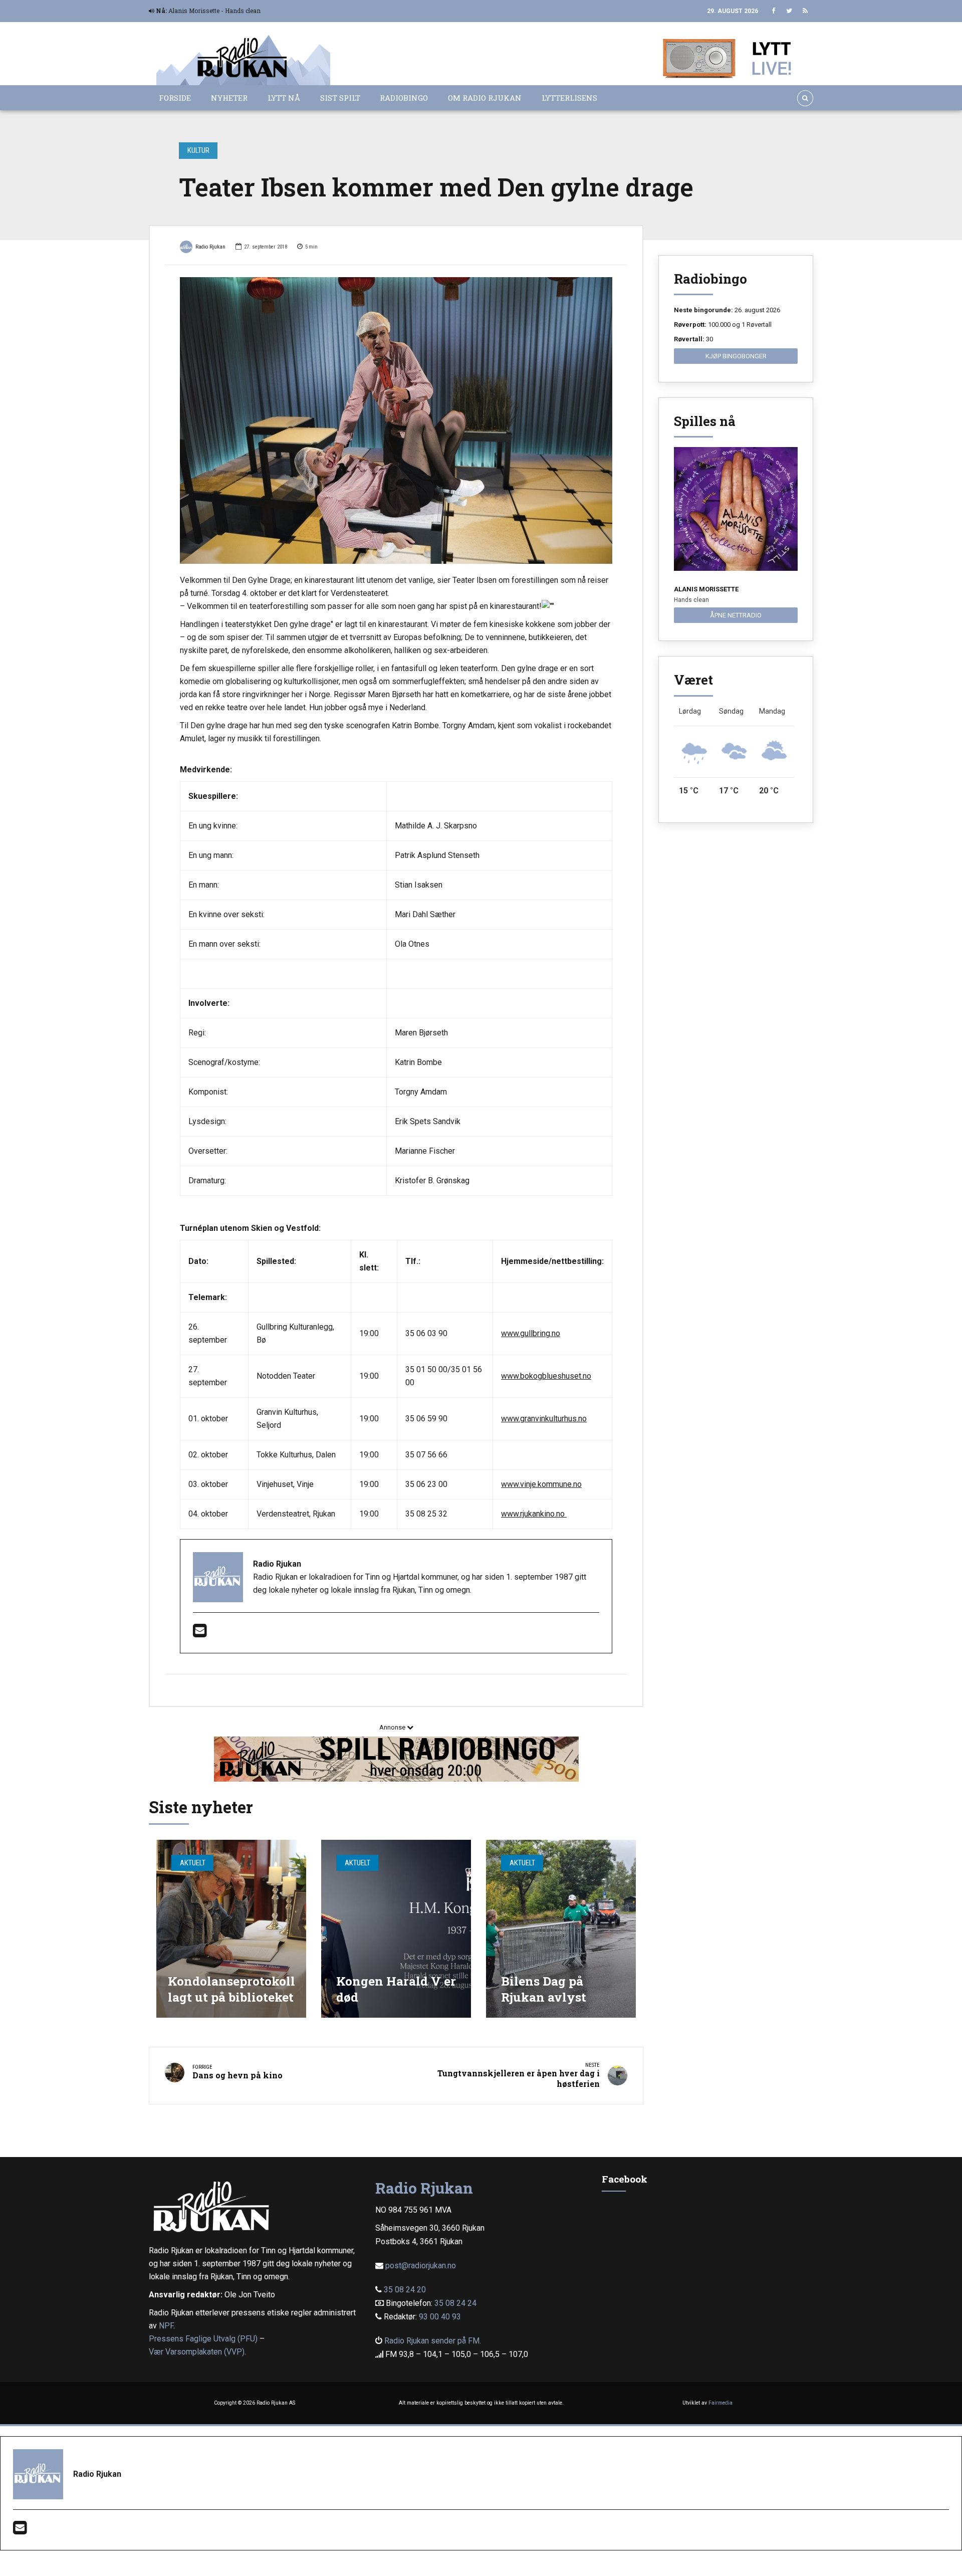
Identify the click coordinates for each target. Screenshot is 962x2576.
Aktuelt (193, 1863)
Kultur (198, 150)
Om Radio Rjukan (485, 98)
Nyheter (229, 98)
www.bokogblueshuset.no (546, 1376)
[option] (396, 420)
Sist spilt (340, 98)
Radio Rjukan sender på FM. (433, 2341)
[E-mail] (200, 1634)
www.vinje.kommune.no (541, 1484)
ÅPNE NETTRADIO (736, 615)
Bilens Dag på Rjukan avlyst (544, 1989)
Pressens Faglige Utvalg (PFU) (203, 2339)
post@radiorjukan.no (421, 2266)
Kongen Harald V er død (396, 1989)
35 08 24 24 (455, 2303)
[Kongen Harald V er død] (396, 1929)
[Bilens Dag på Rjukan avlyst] (561, 1929)
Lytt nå (284, 98)
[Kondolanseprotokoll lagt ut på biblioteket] (231, 1929)
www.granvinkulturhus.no (544, 1419)
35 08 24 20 (405, 2290)
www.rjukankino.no (534, 1514)
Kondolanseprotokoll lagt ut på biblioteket (231, 1989)
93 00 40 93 (440, 2317)
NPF (166, 2326)
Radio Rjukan (210, 247)
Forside (175, 98)
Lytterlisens (569, 98)
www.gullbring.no (531, 1333)
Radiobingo (404, 98)
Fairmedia (720, 2403)
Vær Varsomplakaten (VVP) (197, 2352)
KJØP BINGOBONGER (736, 356)
